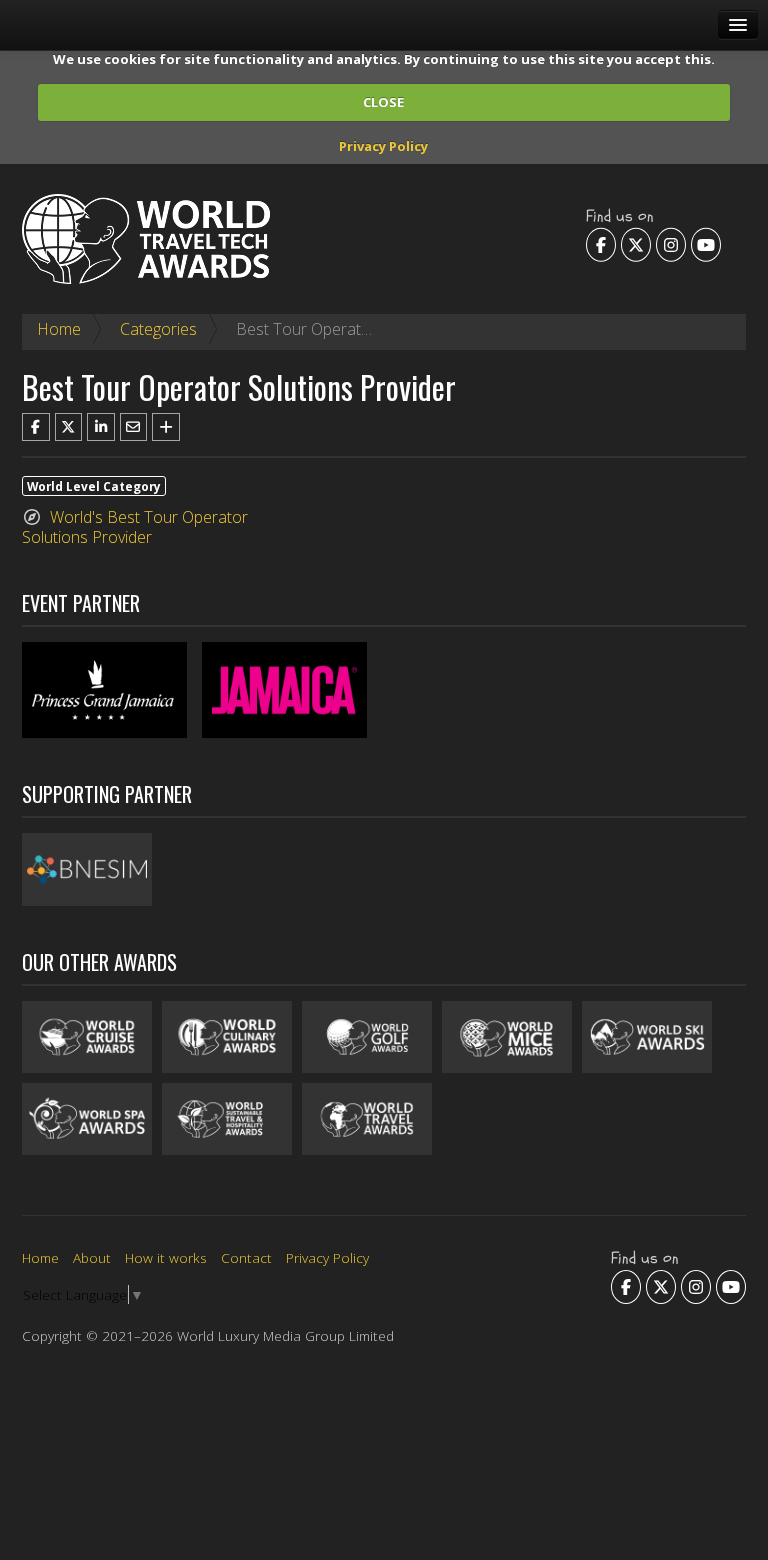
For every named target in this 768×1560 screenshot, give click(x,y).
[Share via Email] (134, 427)
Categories (158, 329)
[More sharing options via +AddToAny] (166, 427)
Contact (246, 1257)
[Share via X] (69, 427)
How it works (166, 1257)
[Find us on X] (636, 244)
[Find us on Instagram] (671, 244)
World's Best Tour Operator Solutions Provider (135, 527)
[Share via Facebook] (36, 427)
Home (59, 329)
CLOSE (383, 102)
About (92, 1257)
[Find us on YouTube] (706, 244)
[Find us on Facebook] (601, 244)
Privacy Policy (383, 146)
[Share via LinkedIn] (101, 427)
